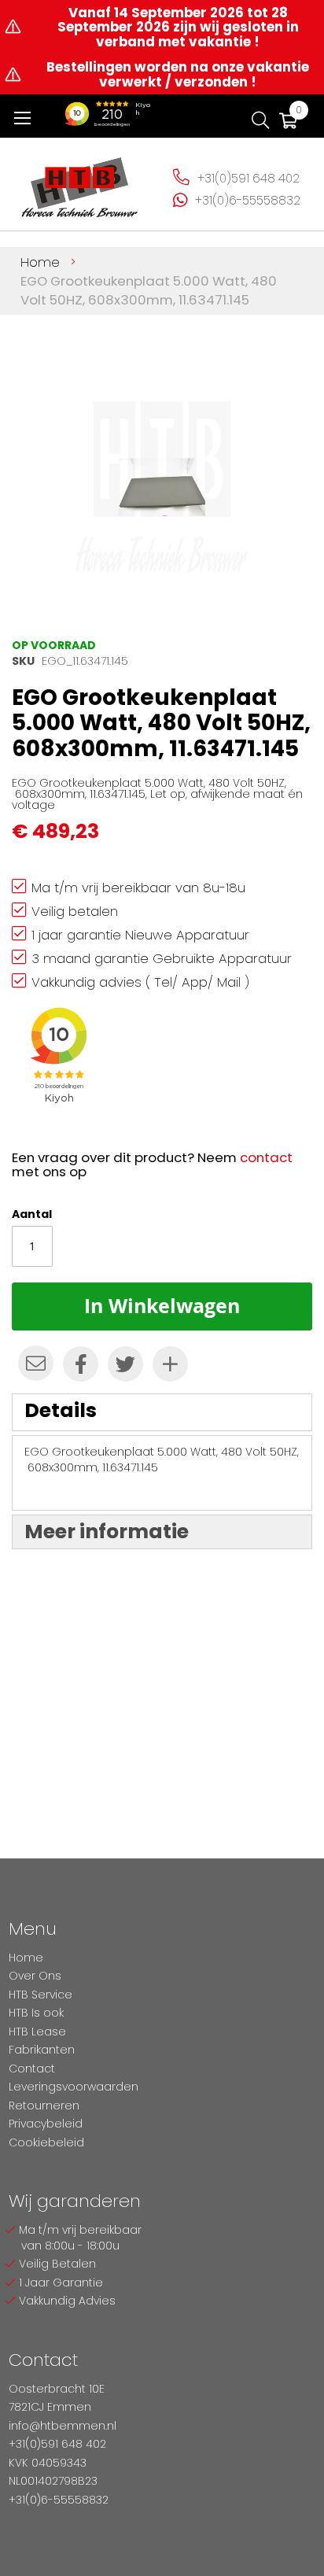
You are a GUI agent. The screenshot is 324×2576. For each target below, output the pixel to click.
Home (40, 262)
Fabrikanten (42, 2050)
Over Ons (35, 1976)
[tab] (162, 1412)
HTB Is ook (36, 2013)
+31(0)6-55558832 (248, 200)
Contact (32, 2069)
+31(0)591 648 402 (249, 178)
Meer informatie (107, 1532)
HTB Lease (37, 2032)
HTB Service (40, 1995)
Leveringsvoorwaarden (74, 2087)
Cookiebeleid (46, 2142)
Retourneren (44, 2105)
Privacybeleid (46, 2124)
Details (61, 1410)
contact (266, 1157)
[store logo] (80, 182)
